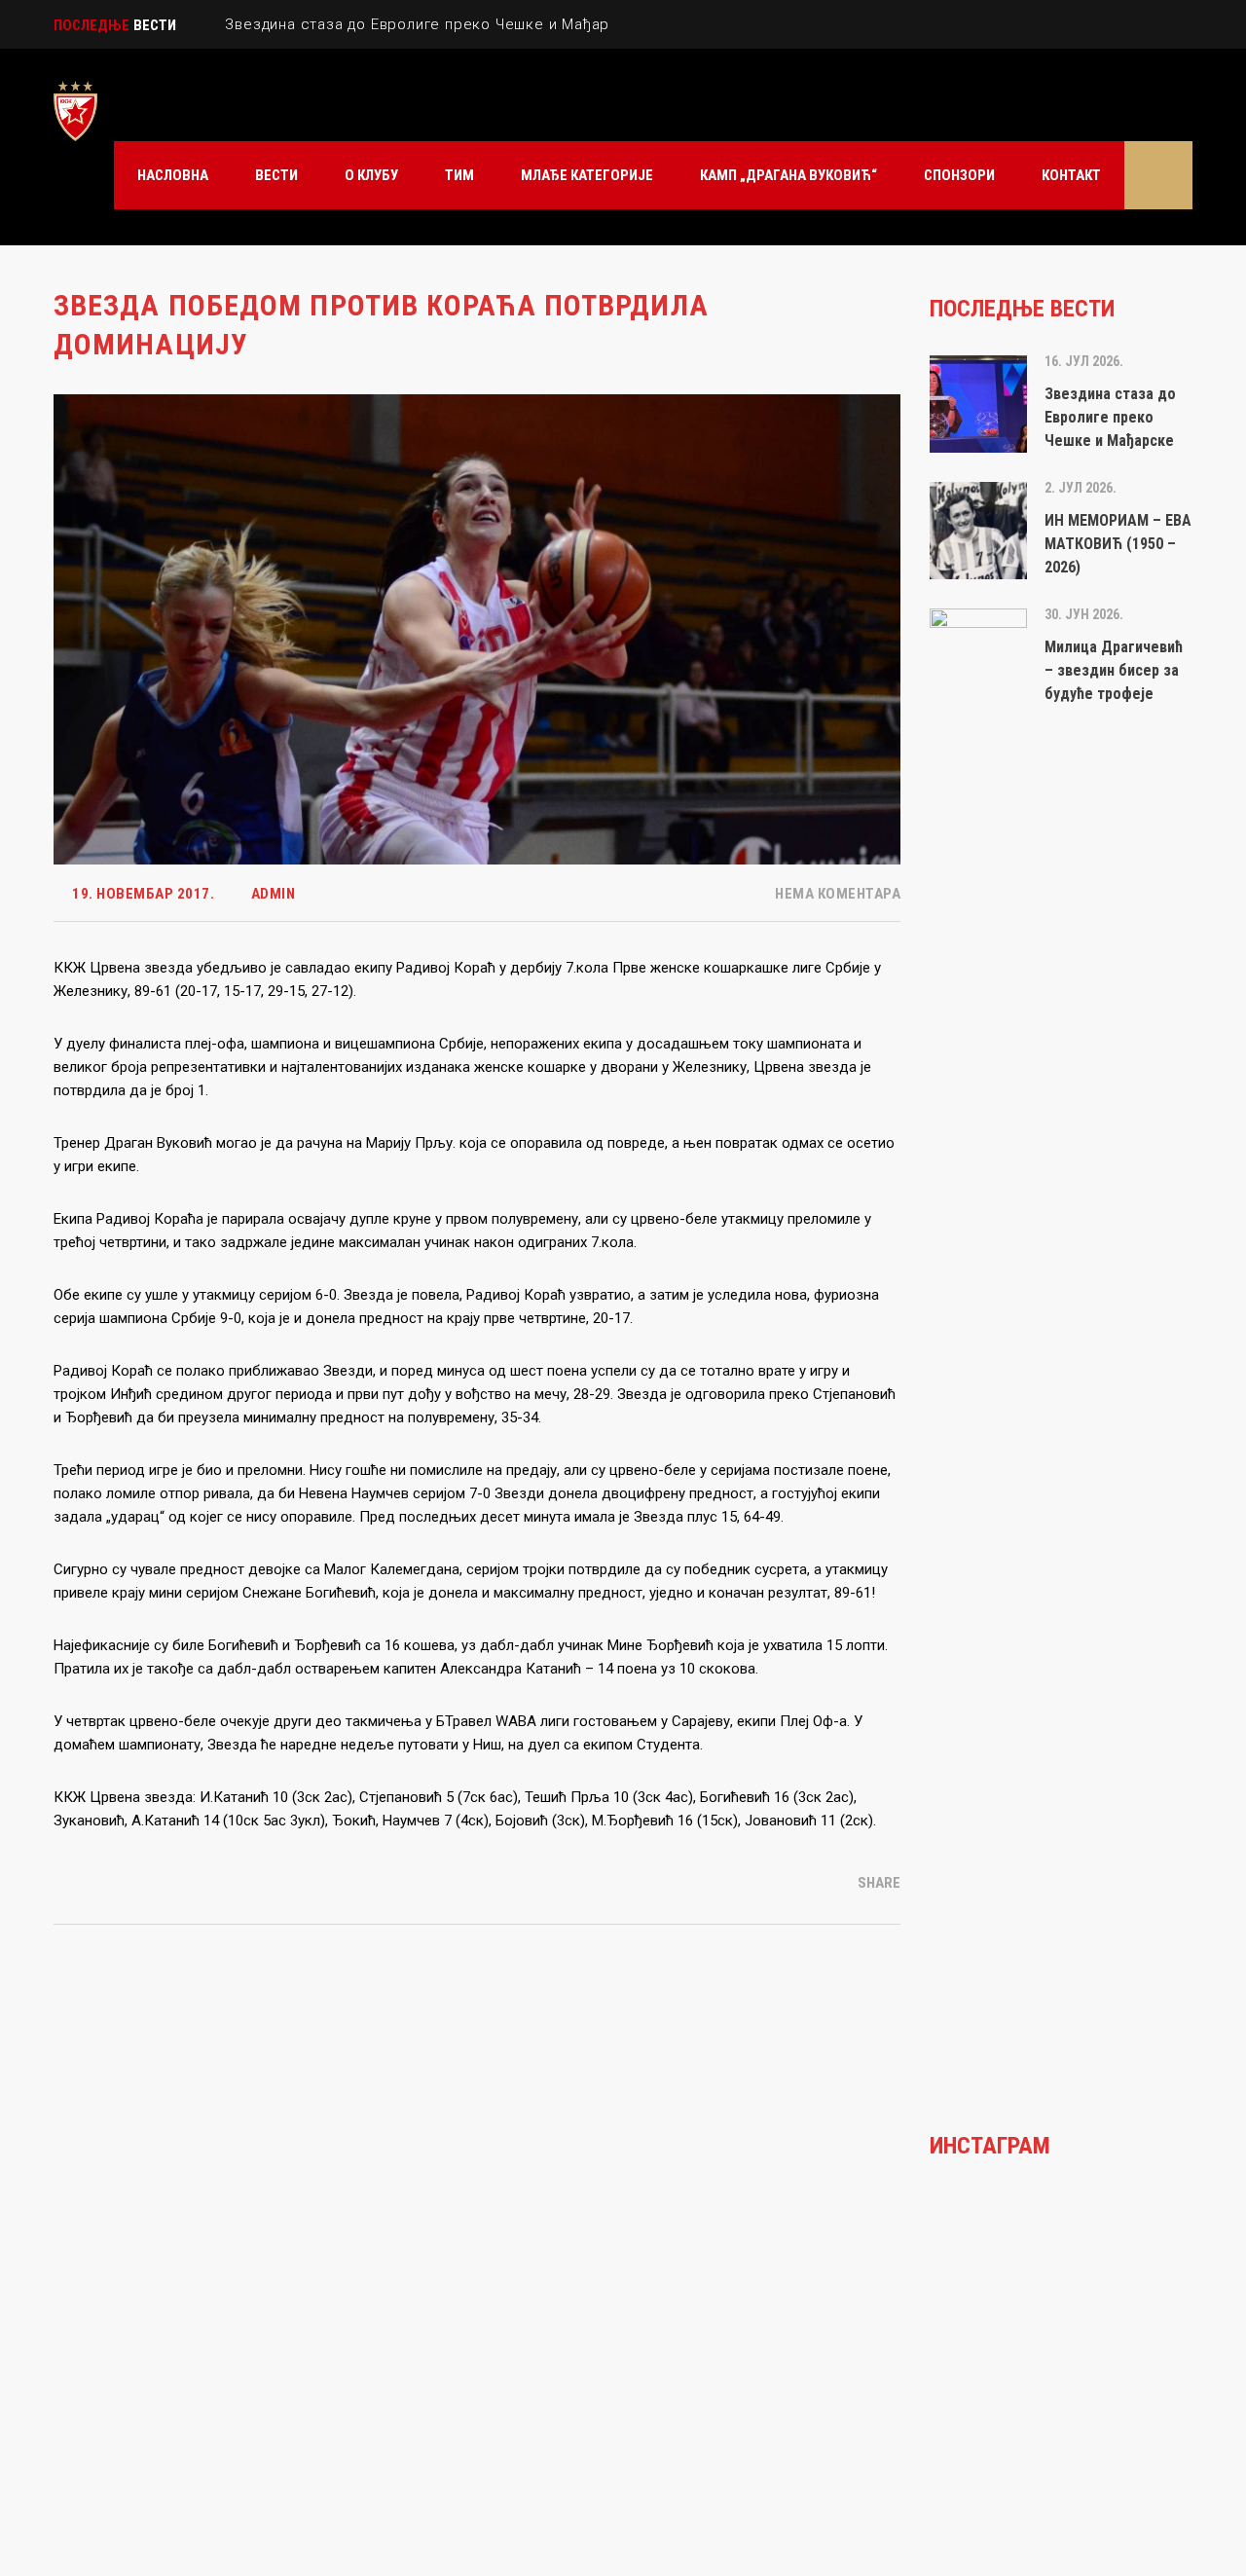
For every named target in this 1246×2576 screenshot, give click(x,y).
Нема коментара (836, 894)
